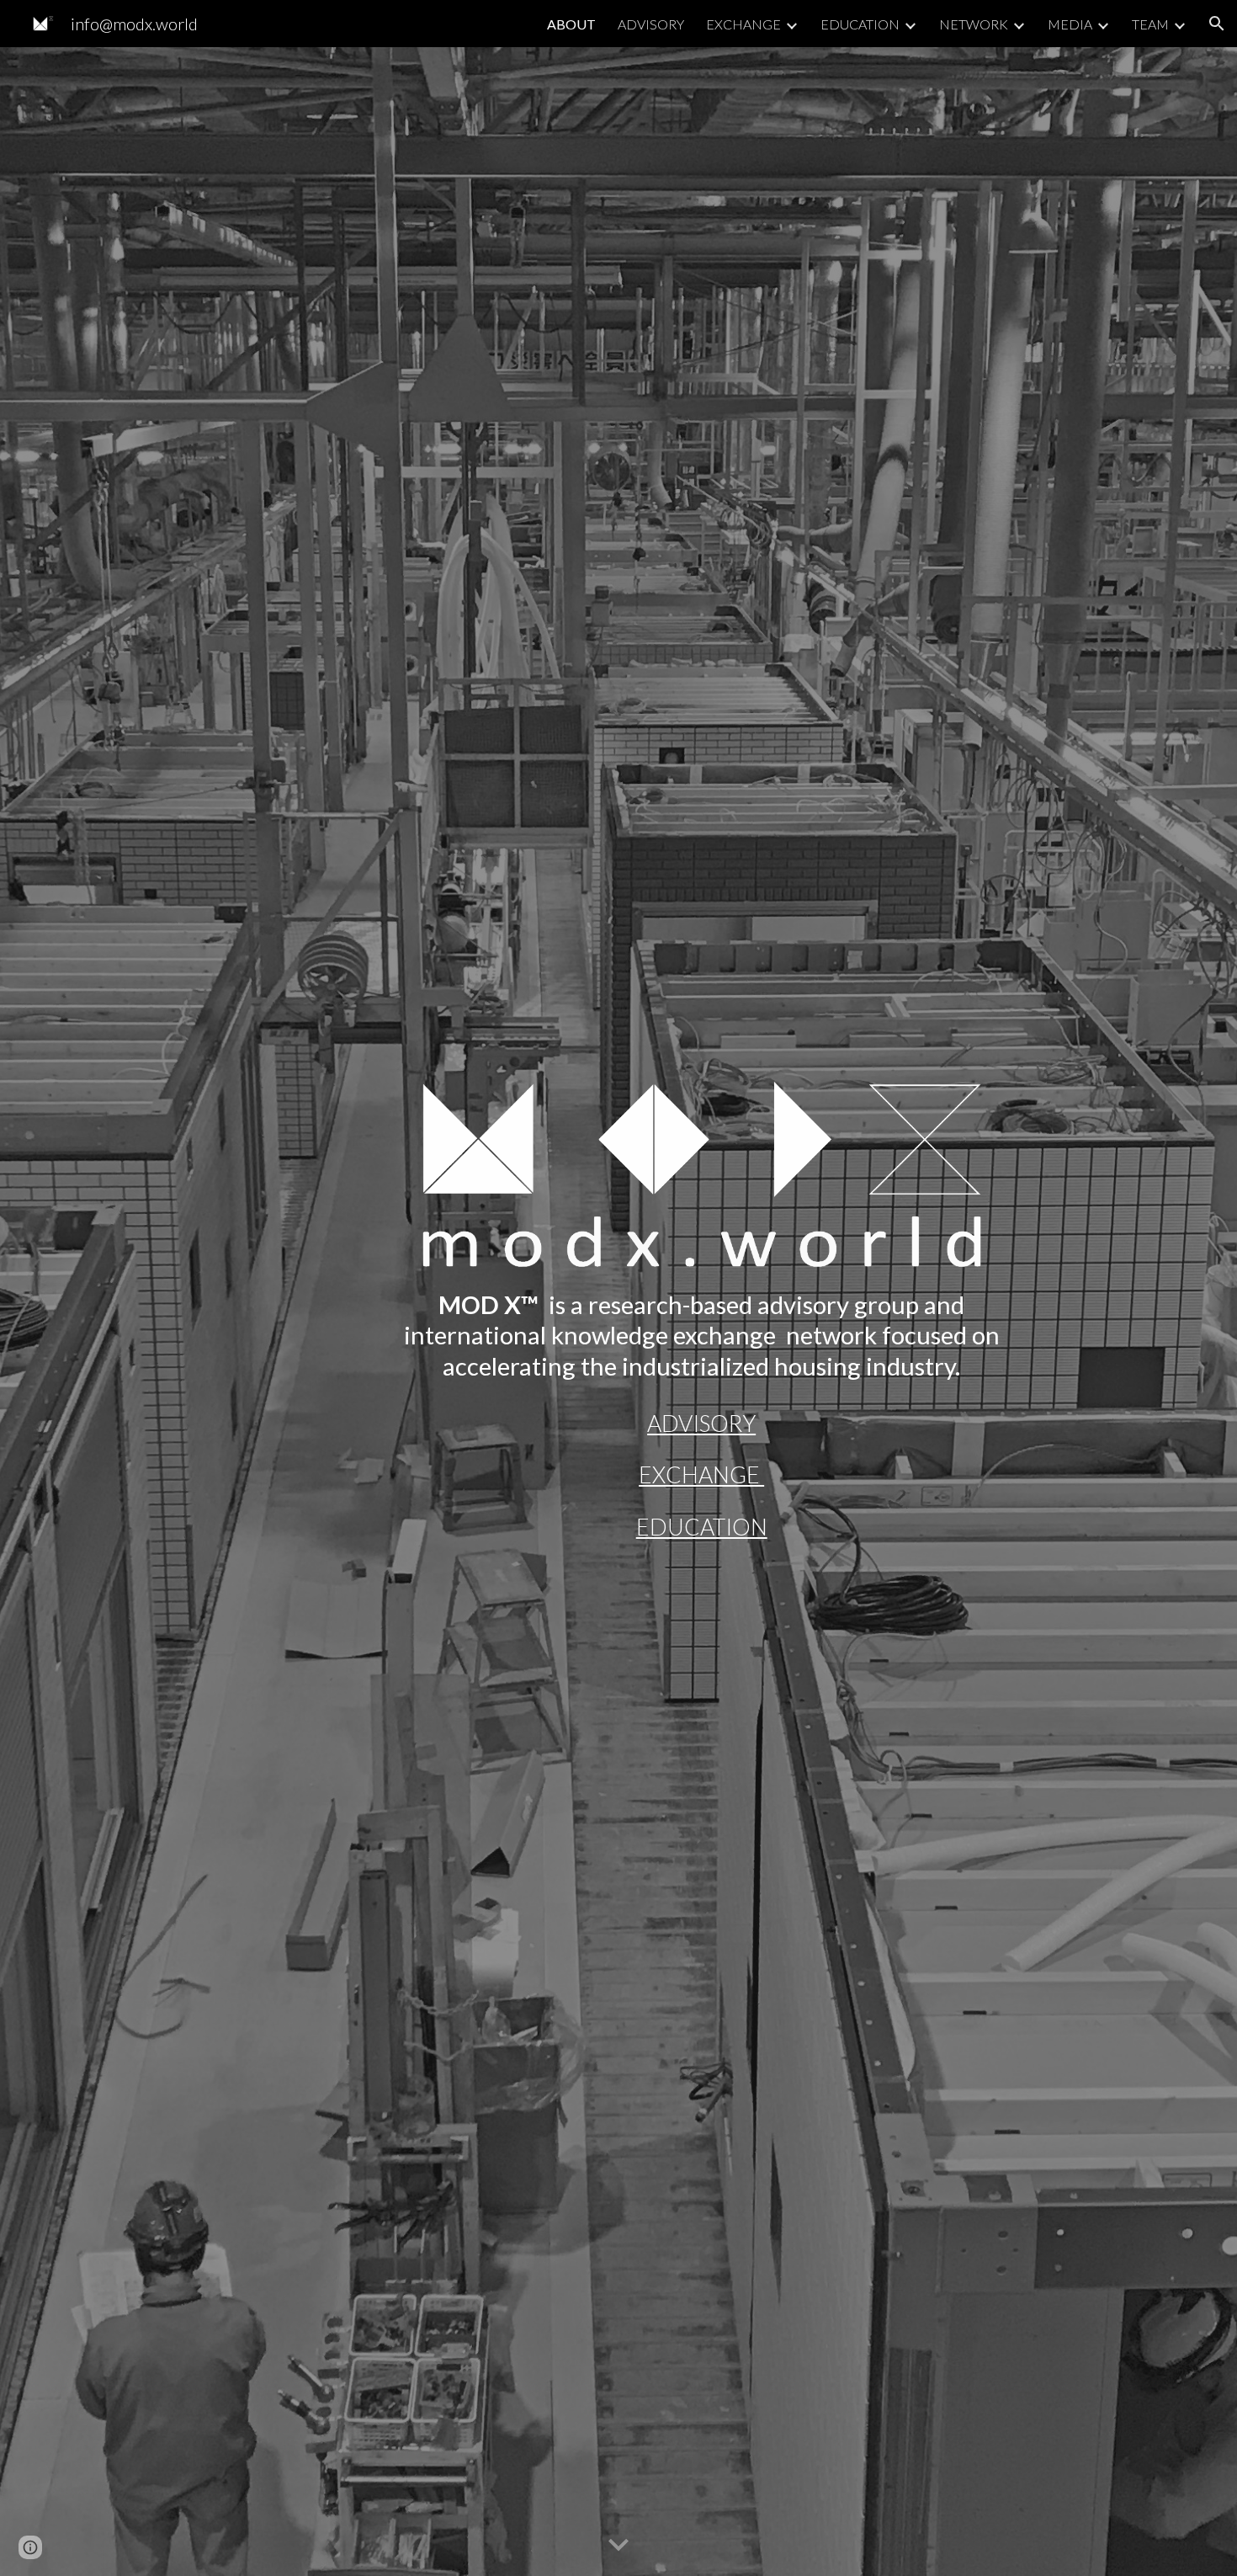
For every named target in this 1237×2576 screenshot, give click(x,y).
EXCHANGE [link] (743, 24)
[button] (1217, 24)
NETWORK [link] (974, 24)
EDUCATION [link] (860, 24)
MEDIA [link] (1070, 24)
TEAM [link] (1150, 24)
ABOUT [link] (571, 24)
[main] (702, 1336)
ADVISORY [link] (651, 24)
